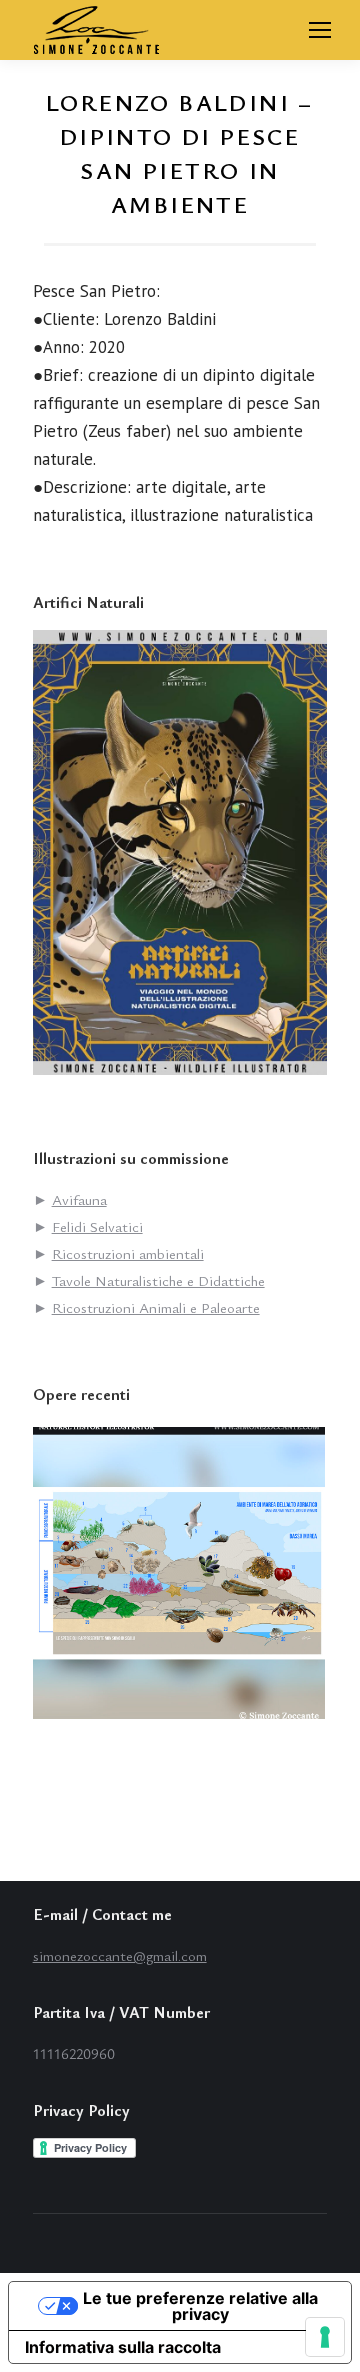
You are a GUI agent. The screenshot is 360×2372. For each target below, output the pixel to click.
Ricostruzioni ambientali (128, 1253)
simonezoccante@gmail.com (120, 1955)
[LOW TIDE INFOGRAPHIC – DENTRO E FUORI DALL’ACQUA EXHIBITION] (180, 1574)
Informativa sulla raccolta (123, 2347)
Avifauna (79, 1199)
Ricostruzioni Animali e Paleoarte (156, 1307)
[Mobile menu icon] (320, 30)
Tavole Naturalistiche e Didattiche (158, 1280)
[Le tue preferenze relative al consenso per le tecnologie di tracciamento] (325, 2337)
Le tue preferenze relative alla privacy (200, 2306)
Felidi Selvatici (97, 1226)
